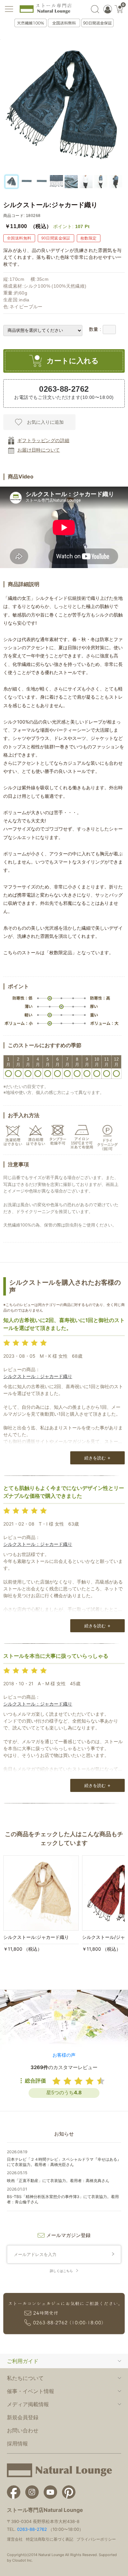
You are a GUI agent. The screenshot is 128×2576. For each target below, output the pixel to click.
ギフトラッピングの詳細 (43, 440)
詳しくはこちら (61, 2271)
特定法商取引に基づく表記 (50, 2539)
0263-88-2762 (32, 2529)
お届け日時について (39, 450)
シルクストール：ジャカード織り (38, 1376)
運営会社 (15, 2539)
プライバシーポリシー (96, 2539)
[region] (64, 182)
